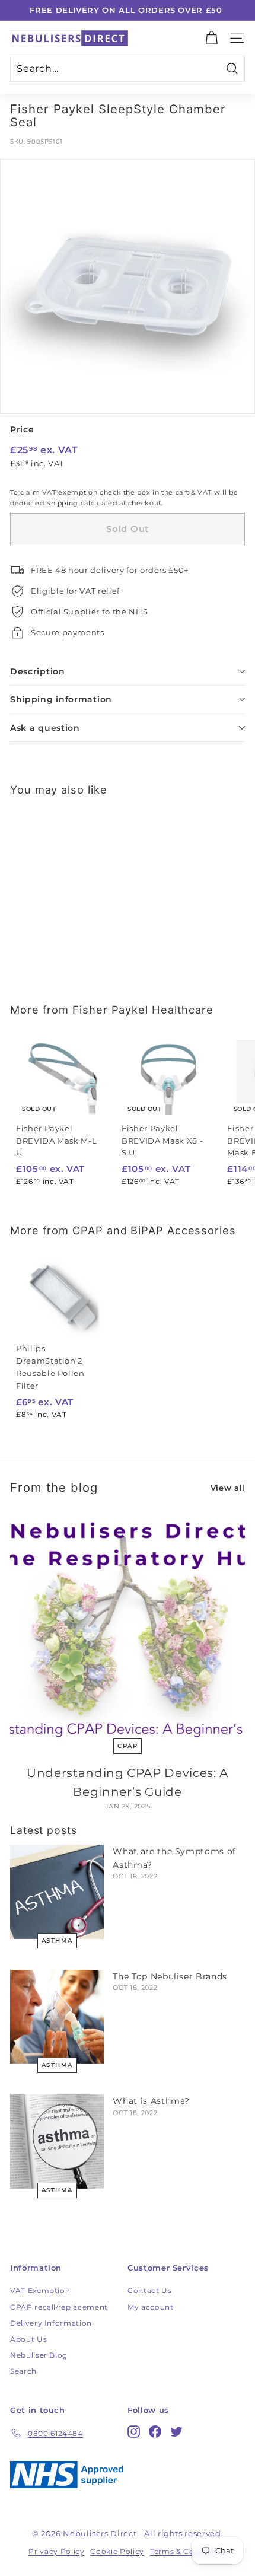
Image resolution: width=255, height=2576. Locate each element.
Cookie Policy (117, 2551)
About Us (28, 2339)
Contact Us (150, 2290)
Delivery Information (51, 2323)
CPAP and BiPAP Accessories (154, 1230)
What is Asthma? (151, 2101)
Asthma (57, 1940)
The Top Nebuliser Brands (170, 1976)
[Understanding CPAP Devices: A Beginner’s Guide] (128, 1627)
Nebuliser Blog (39, 2355)
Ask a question (45, 728)
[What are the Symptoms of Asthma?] (57, 1892)
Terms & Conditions (188, 2551)
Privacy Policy (56, 2551)
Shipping (62, 503)
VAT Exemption (40, 2290)
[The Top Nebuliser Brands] (57, 2017)
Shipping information (61, 699)
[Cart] (211, 38)
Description (38, 671)
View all (228, 1488)
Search (23, 2371)
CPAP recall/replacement (59, 2307)
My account (151, 2307)
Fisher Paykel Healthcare (143, 1010)
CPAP (128, 1746)
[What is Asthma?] (57, 2141)
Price (22, 429)
